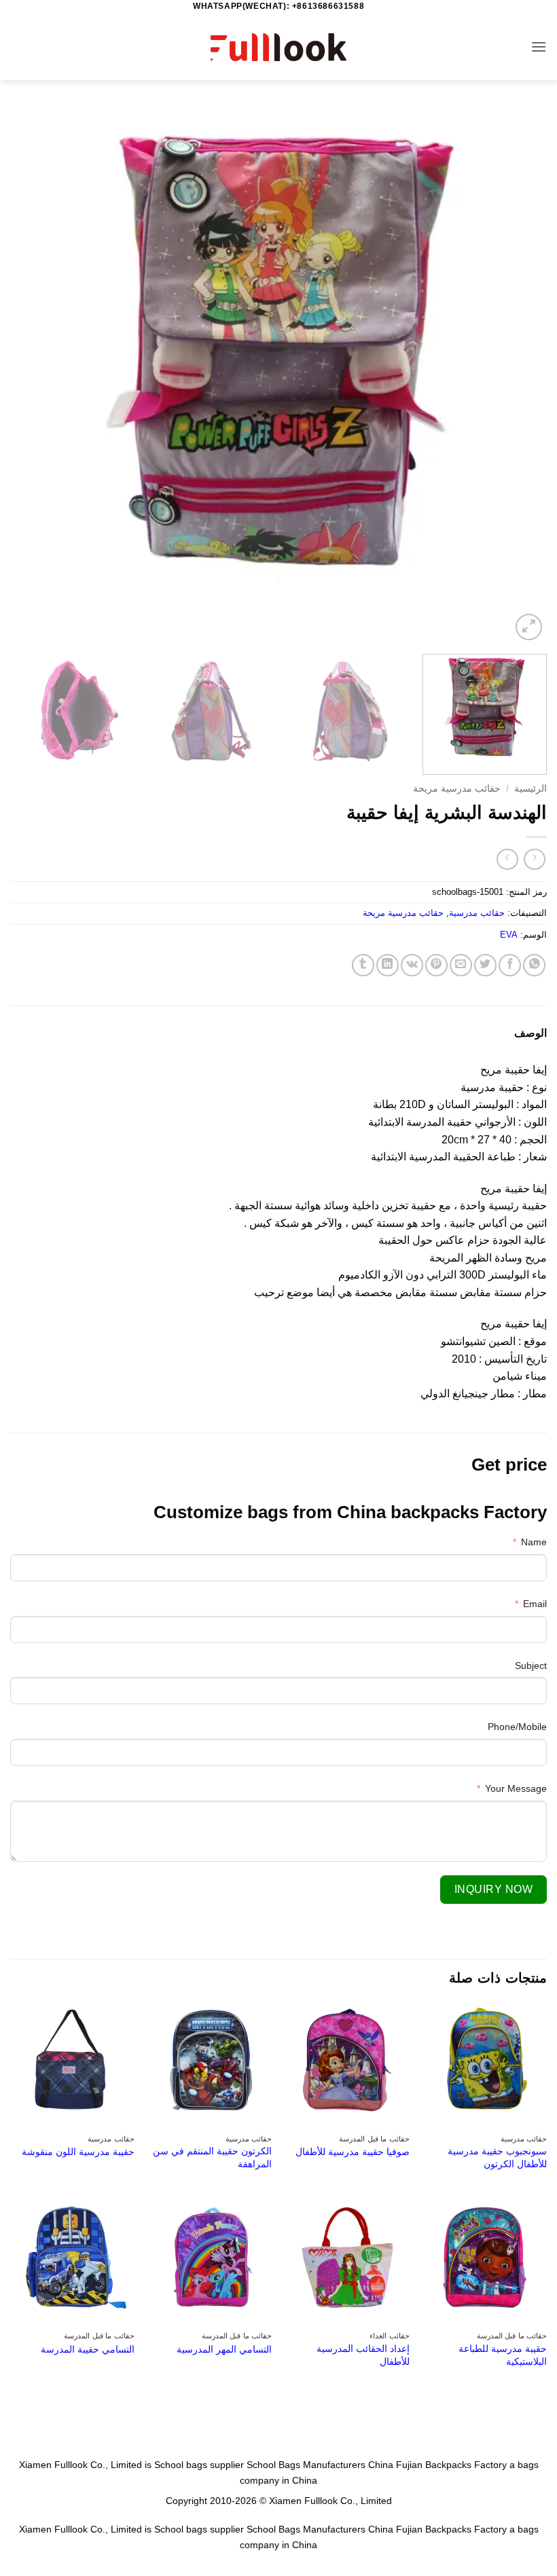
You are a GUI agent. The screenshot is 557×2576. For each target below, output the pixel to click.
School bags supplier (199, 2465)
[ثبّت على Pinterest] (436, 965)
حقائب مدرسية (477, 913)
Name (534, 1542)
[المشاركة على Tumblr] (363, 965)
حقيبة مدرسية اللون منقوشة (78, 2152)
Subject (531, 1666)
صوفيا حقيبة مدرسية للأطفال (353, 2152)
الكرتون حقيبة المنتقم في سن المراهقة (212, 2157)
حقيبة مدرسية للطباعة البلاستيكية (503, 2355)
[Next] (29, 375)
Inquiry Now (493, 1889)
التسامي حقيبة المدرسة (88, 2349)
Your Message (516, 1788)
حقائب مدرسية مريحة (457, 789)
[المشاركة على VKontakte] (412, 965)
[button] (539, 47)
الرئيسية (531, 789)
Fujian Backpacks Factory (451, 2465)
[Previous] (519, 375)
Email (535, 1604)
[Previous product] (507, 859)
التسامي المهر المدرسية (224, 2349)
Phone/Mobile (517, 1727)
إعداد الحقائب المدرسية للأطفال (363, 2355)
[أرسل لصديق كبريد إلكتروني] (461, 965)
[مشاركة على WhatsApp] (534, 965)
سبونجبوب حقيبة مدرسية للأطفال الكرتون (497, 2157)
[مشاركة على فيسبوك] (510, 965)
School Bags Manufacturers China (320, 2465)
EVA (509, 935)
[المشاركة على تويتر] (485, 965)
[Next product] (534, 859)
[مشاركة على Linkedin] (388, 965)
